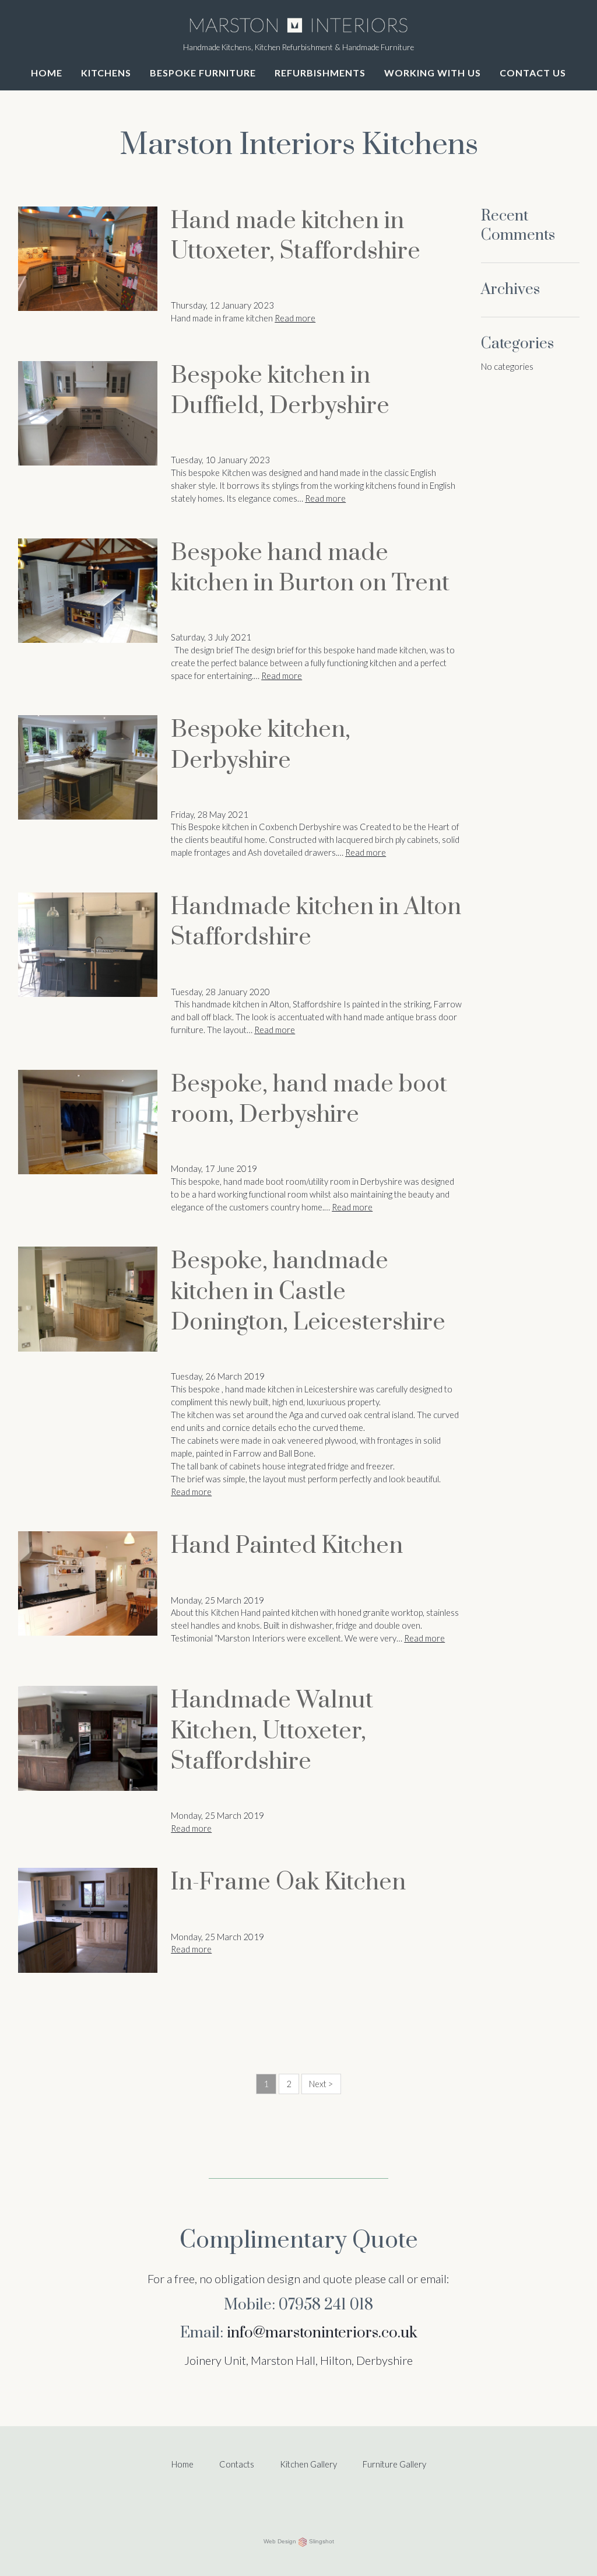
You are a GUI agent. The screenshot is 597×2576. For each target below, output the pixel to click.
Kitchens (106, 73)
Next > (321, 2084)
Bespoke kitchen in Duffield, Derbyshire (280, 391)
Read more (295, 318)
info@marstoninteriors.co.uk (322, 2333)
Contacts (237, 2464)
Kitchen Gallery (308, 2464)
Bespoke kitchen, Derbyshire (261, 745)
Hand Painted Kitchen (287, 1546)
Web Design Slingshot (299, 2541)
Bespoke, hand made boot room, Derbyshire (309, 1100)
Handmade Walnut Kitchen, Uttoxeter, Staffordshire (272, 1731)
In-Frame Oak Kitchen (288, 1883)
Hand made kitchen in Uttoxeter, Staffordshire (296, 237)
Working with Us (433, 73)
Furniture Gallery (394, 2464)
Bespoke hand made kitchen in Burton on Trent (310, 568)
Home (47, 73)
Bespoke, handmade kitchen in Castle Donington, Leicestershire (308, 1292)
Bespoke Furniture (203, 73)
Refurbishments (320, 73)
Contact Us (533, 73)
